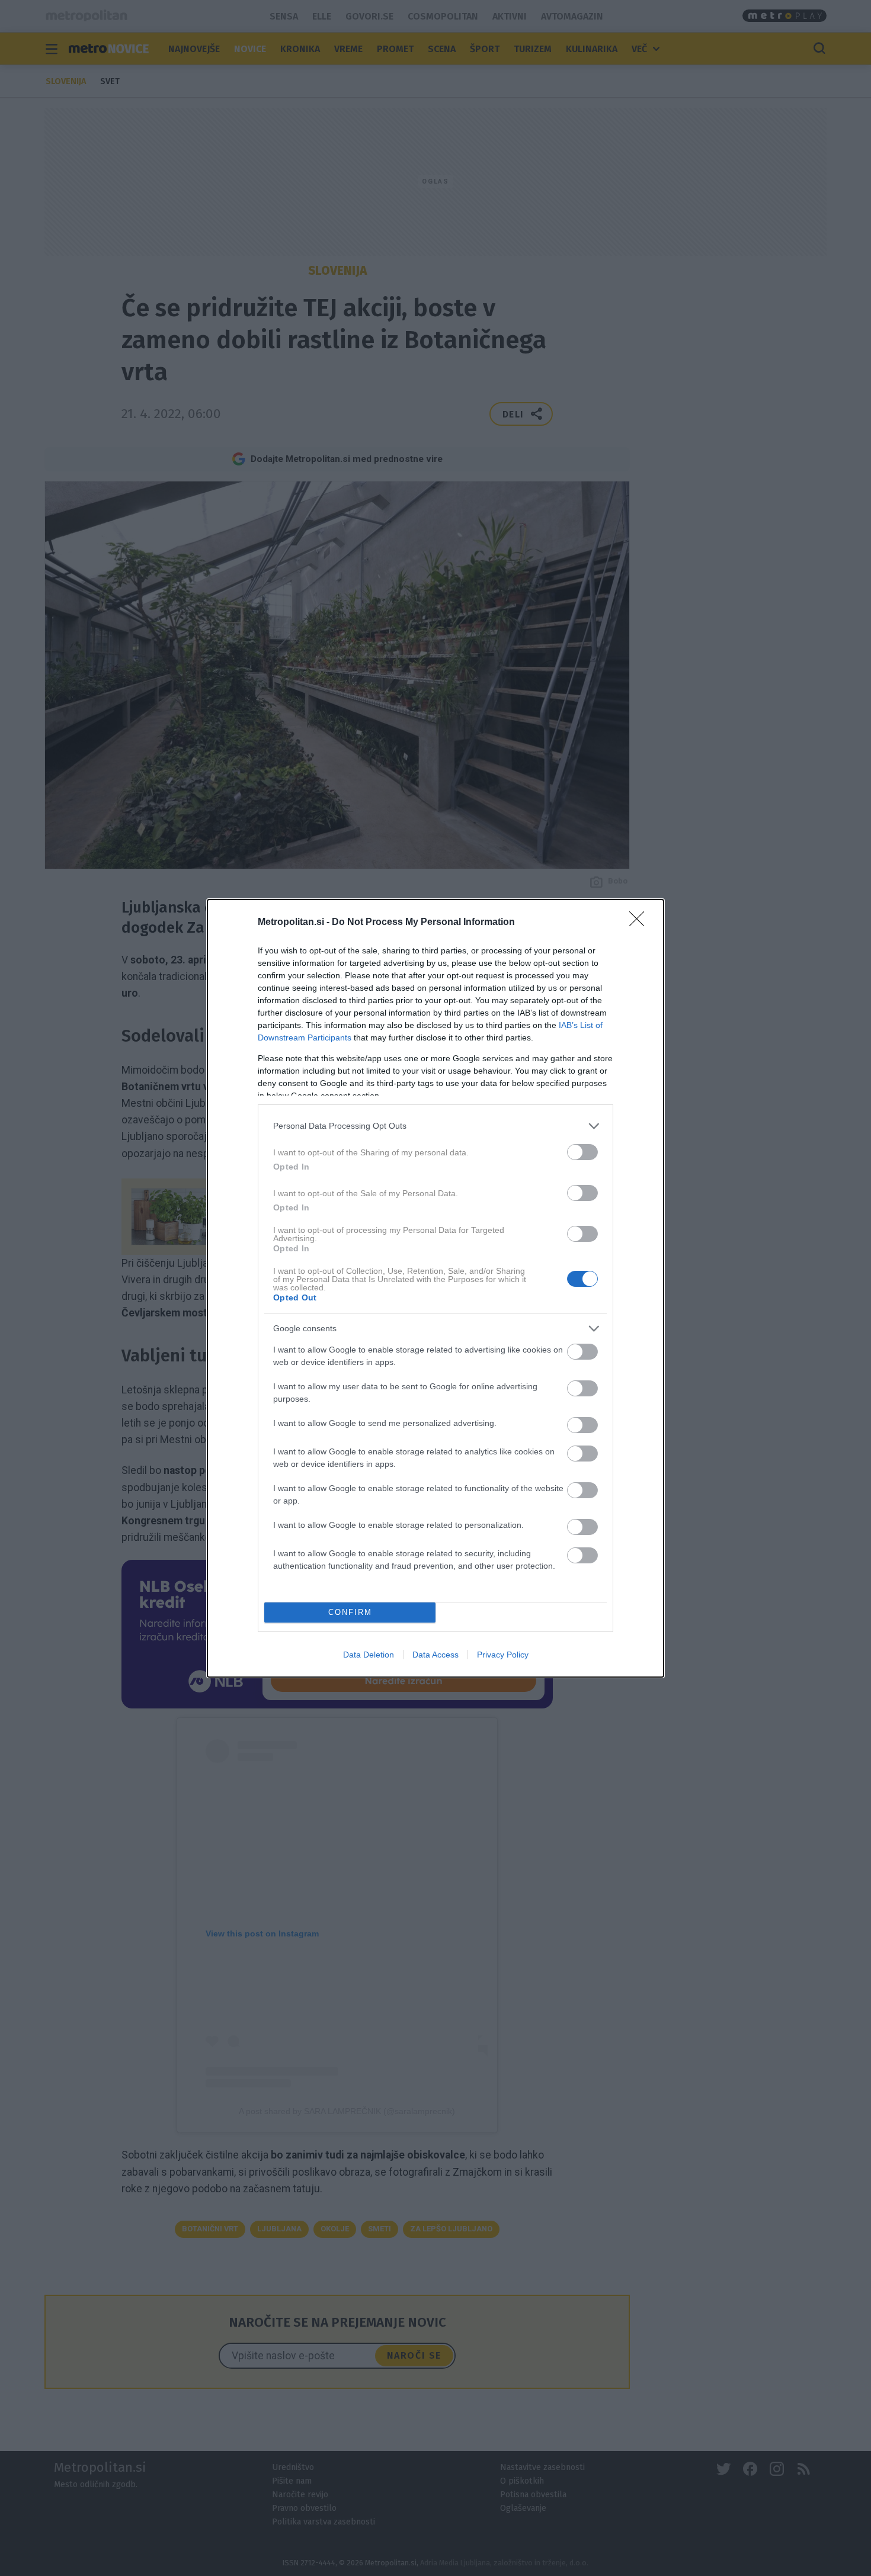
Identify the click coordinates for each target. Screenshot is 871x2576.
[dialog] (435, 1288)
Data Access (435, 1655)
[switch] (582, 1152)
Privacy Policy (503, 1655)
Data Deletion (369, 1655)
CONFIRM (350, 1612)
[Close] (641, 923)
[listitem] (435, 1126)
